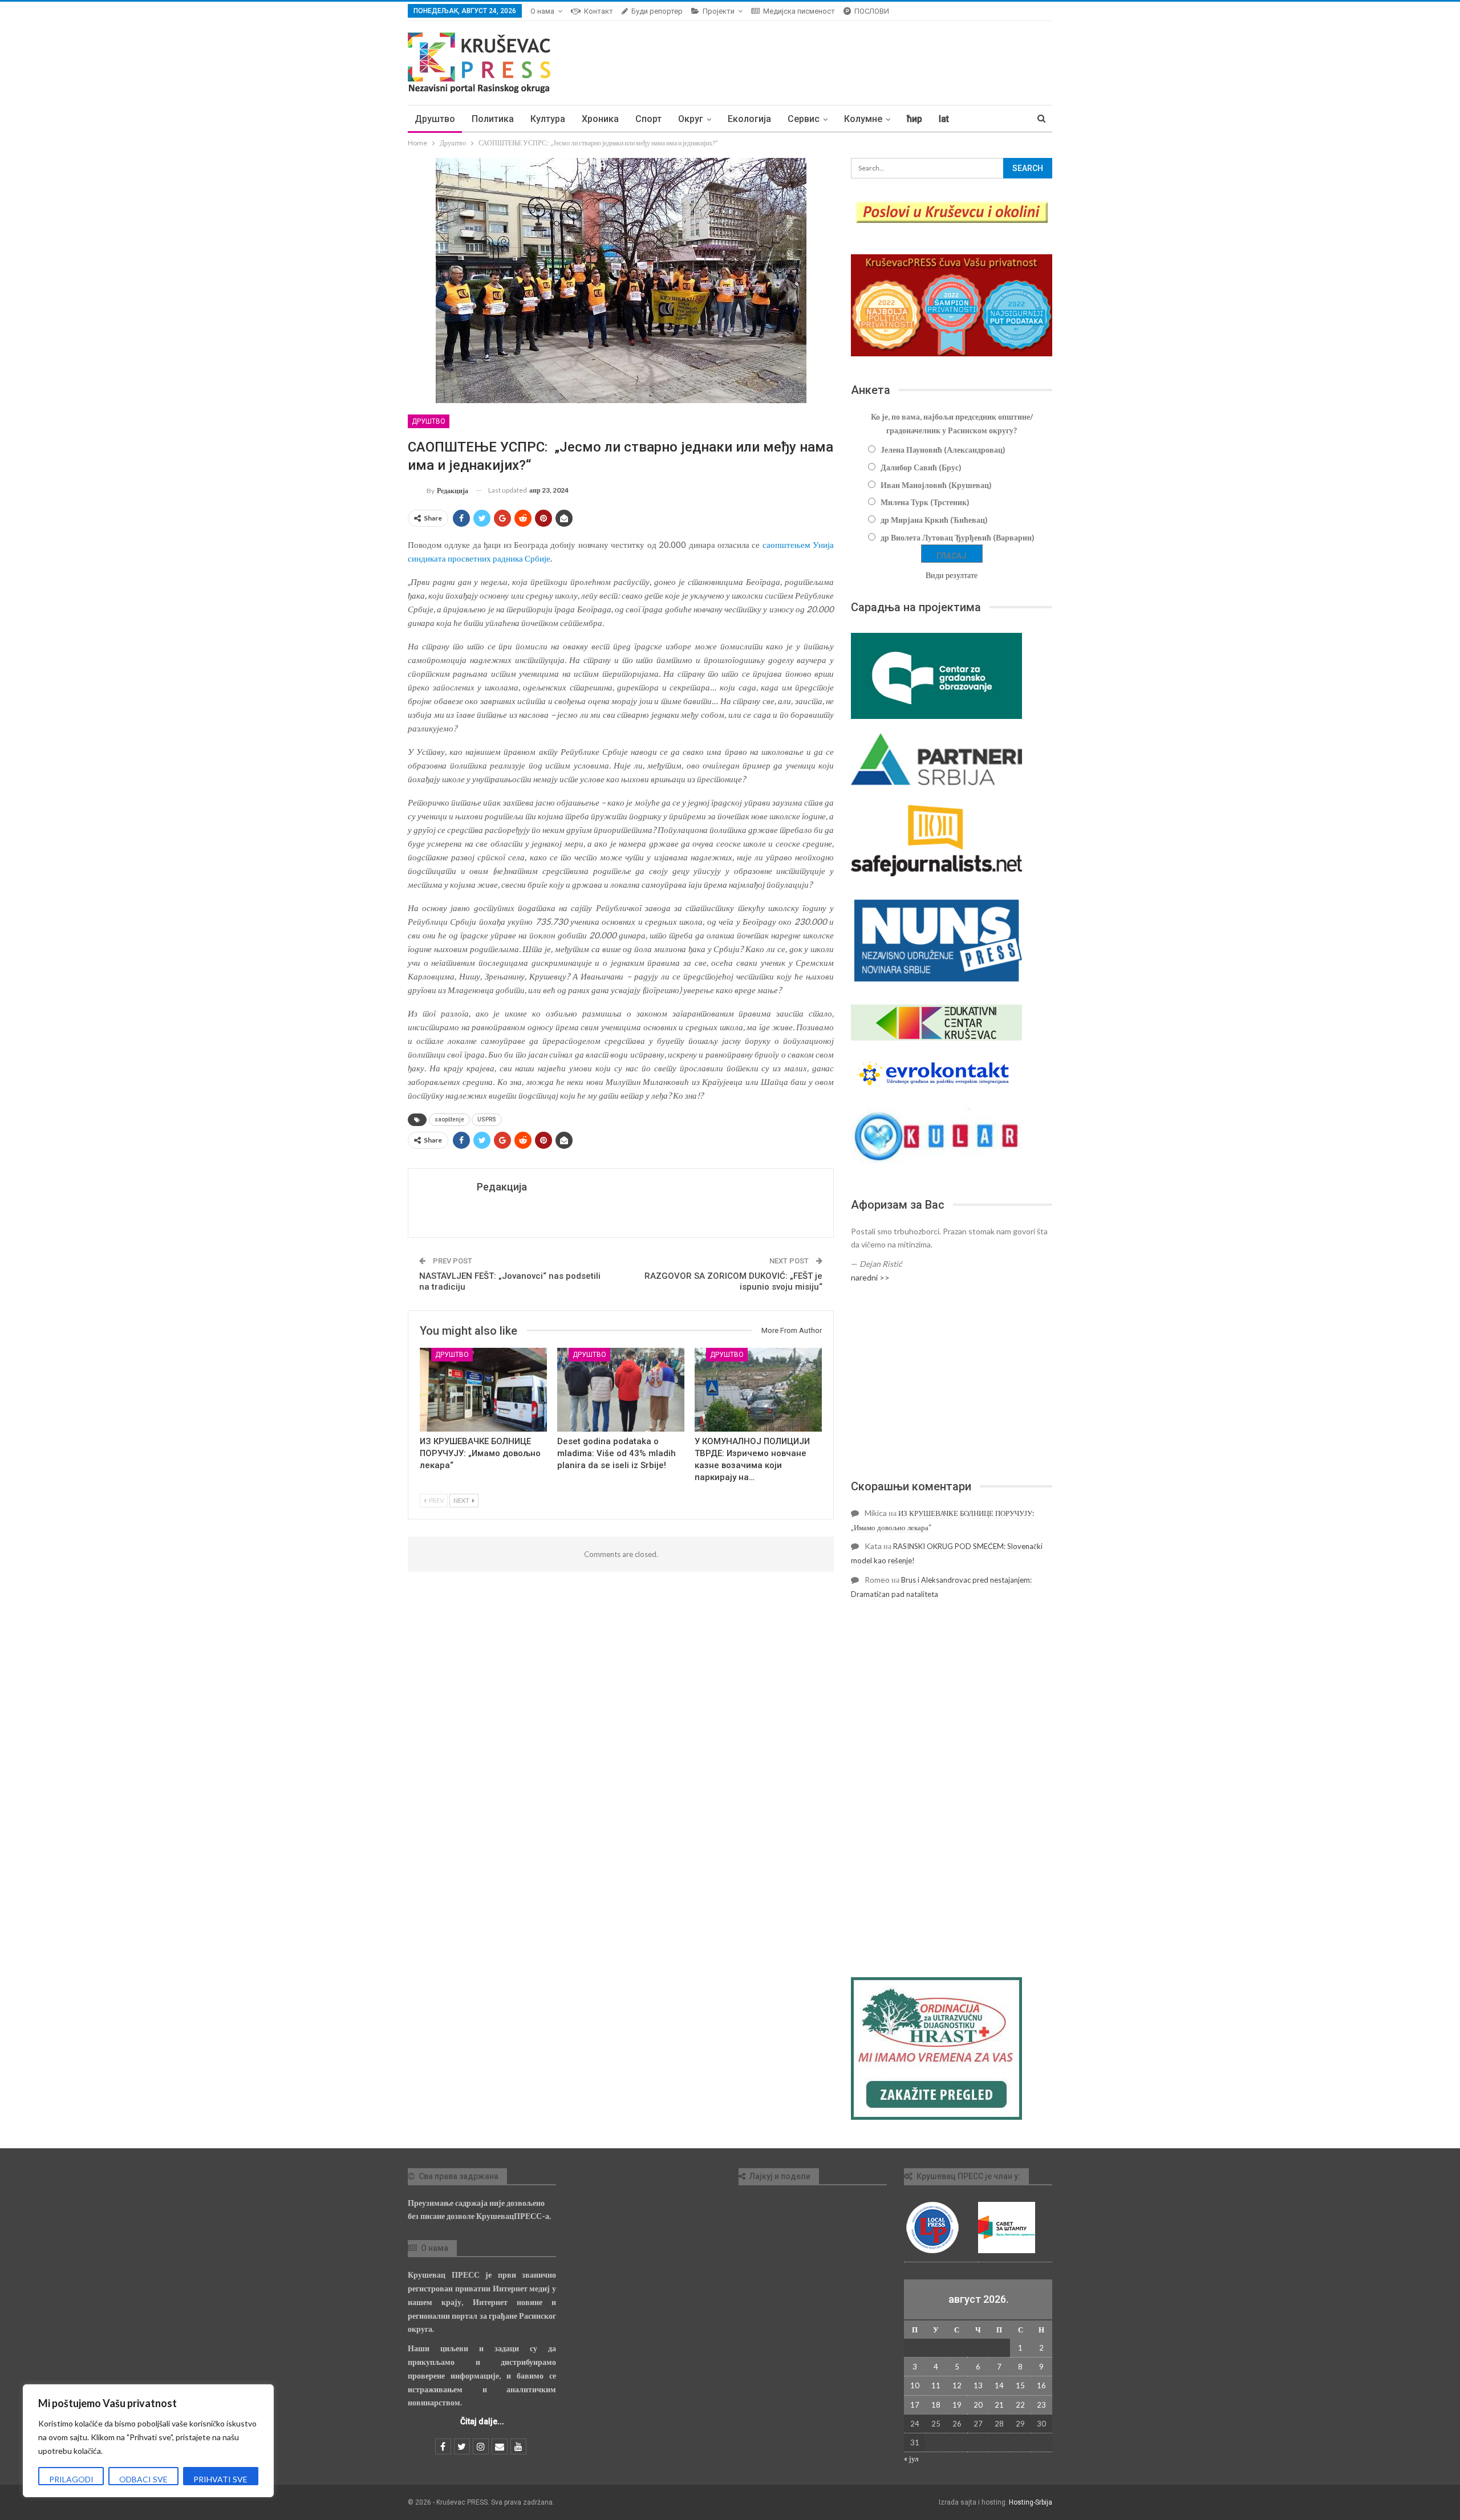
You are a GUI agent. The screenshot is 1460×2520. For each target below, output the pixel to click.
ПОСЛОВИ (872, 11)
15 (1020, 2385)
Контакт (599, 11)
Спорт (648, 119)
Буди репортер (657, 11)
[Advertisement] (952, 1381)
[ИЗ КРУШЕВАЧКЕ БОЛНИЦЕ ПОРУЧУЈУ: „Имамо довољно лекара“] (483, 1390)
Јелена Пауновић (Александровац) (943, 450)
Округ (691, 119)
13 (978, 2385)
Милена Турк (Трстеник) (925, 502)
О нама (542, 11)
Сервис (804, 119)
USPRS (487, 1119)
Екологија (749, 119)
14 (999, 2385)
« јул (911, 2458)
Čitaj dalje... (482, 2421)
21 (999, 2405)
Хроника (600, 119)
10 (915, 2385)
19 (957, 2405)
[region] (148, 2441)
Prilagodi (71, 2479)
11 (936, 2385)
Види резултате (952, 575)
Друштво (435, 119)
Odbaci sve (143, 2479)
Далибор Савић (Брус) (921, 467)
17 (915, 2405)
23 (1041, 2405)
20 (978, 2405)
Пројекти (719, 11)
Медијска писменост (799, 11)
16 (1041, 2385)
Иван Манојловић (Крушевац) (936, 485)
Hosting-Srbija (1031, 2502)
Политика (493, 119)
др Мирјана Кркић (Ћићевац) (934, 520)
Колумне (863, 119)
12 (957, 2385)
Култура (548, 119)
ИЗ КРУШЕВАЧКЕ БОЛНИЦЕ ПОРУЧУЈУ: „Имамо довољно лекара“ (480, 1453)
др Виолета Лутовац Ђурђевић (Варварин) (958, 537)
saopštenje (449, 1119)
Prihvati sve (220, 2479)
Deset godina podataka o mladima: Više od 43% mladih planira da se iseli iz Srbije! (617, 1453)
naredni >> (870, 1277)
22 (1020, 2405)
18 (936, 2405)
